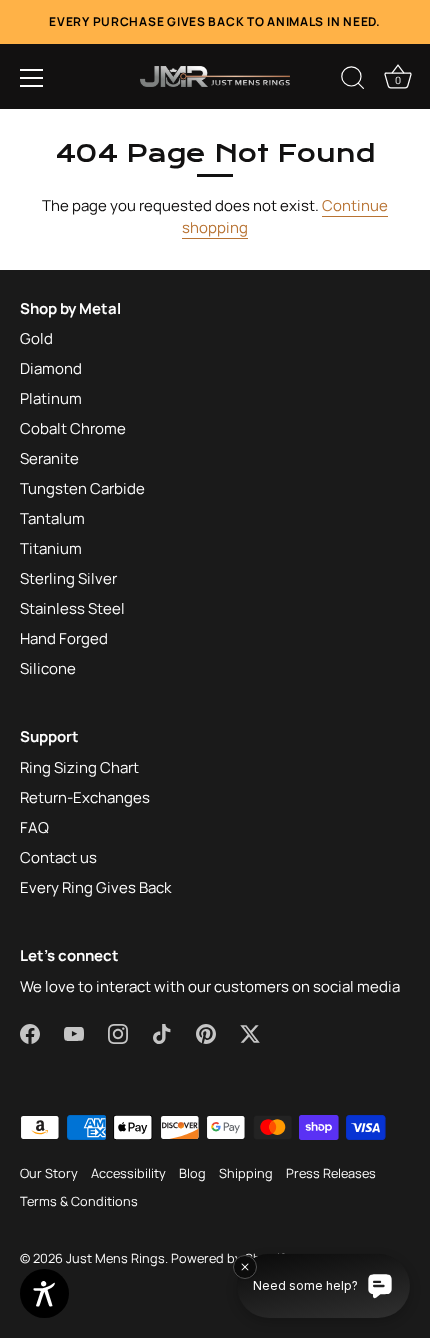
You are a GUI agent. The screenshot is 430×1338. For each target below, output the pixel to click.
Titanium (51, 548)
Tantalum (52, 518)
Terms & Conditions (79, 1201)
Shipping (246, 1173)
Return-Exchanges (85, 797)
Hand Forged (64, 638)
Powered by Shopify (231, 1258)
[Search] (353, 81)
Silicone (48, 668)
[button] (32, 78)
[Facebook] (30, 1032)
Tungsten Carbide (82, 488)
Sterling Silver (68, 578)
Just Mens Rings (115, 1258)
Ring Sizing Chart (79, 767)
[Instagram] (118, 1032)
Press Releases (331, 1173)
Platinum (51, 398)
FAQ (34, 827)
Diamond (51, 368)
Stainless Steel (72, 608)
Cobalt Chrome (73, 428)
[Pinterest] (206, 1032)
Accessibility (128, 1173)
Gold (36, 338)
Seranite (49, 458)
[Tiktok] (162, 1032)
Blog (192, 1173)
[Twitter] (250, 1032)
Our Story (49, 1173)
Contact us (58, 857)
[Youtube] (74, 1032)
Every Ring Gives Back (95, 887)
